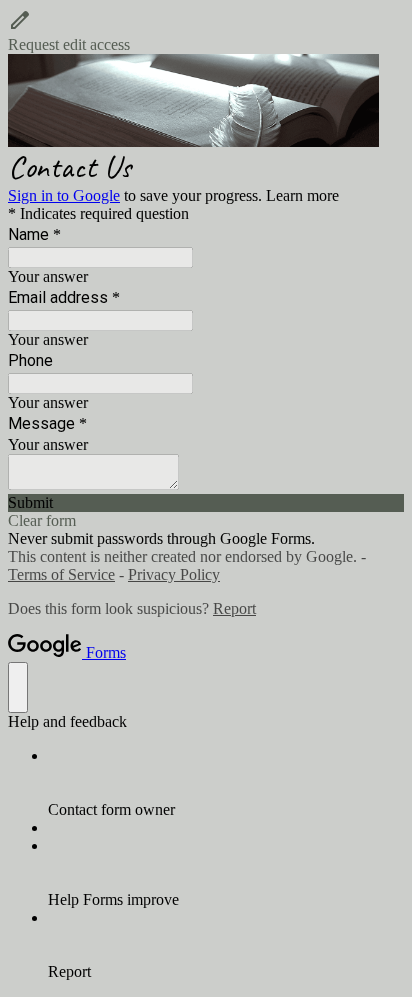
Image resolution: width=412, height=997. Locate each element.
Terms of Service (61, 574)
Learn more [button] (302, 195)
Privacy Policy (174, 574)
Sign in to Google (64, 195)
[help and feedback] (18, 687)
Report (234, 608)
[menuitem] (226, 783)
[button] (206, 31)
